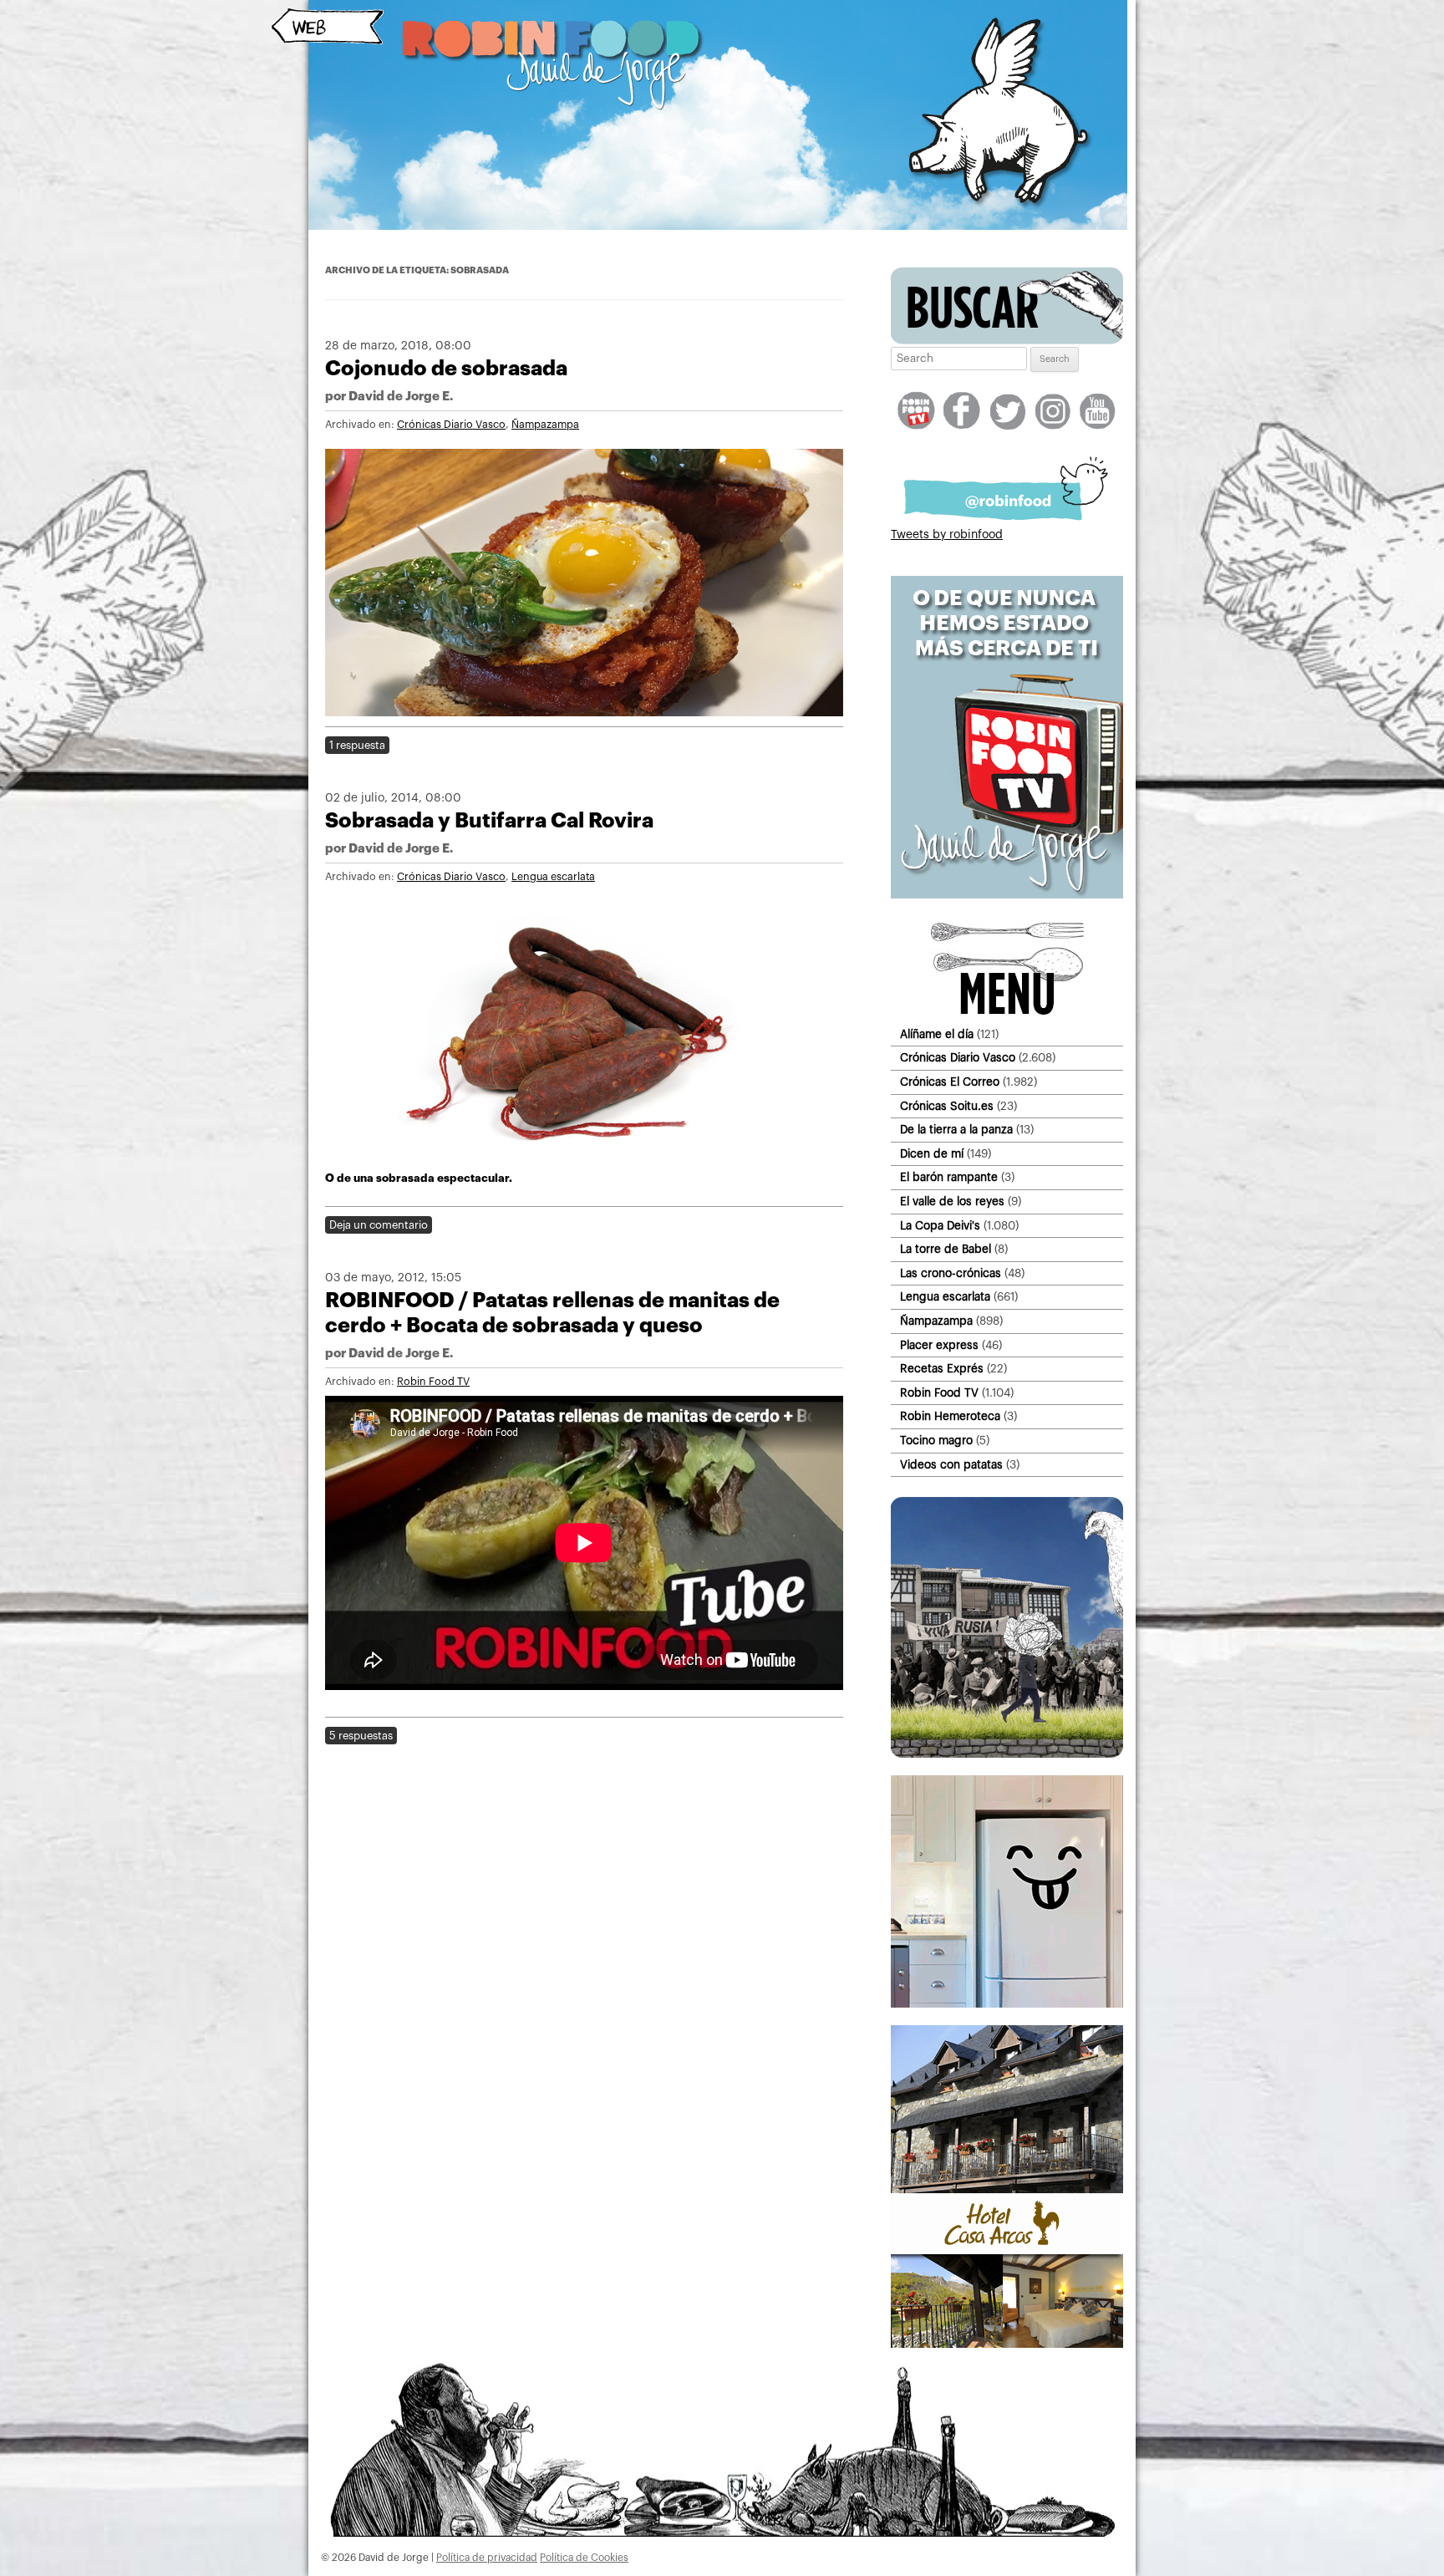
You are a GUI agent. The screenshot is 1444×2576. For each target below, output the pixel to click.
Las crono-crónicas (951, 1273)
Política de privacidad (487, 2558)
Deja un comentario (379, 1225)
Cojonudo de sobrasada (446, 368)
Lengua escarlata (553, 877)
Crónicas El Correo (950, 1082)
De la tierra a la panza (956, 1130)
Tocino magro (936, 1441)
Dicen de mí (932, 1154)
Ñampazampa (545, 425)
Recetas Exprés (942, 1369)
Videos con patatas (951, 1465)
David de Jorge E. (401, 397)
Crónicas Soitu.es (947, 1106)
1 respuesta (357, 745)
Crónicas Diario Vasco (451, 425)
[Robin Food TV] (1007, 895)
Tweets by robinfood (947, 535)
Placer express (939, 1345)
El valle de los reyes (952, 1201)
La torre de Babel (946, 1249)
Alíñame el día (937, 1034)
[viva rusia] (1007, 1754)
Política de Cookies (584, 2558)
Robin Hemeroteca (950, 1416)
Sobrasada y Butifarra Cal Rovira (489, 820)
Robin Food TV (433, 1382)
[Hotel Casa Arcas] (1007, 2344)
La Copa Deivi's (940, 1226)
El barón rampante (949, 1177)
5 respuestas (361, 1736)
